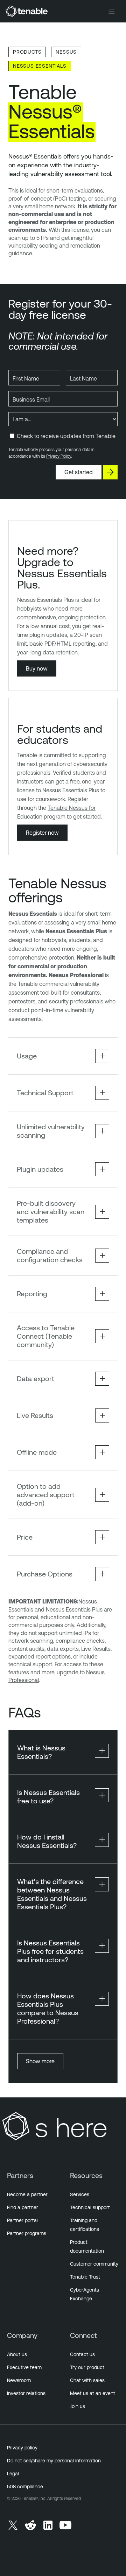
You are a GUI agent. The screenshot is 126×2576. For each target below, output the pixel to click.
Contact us (82, 2354)
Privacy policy (22, 2448)
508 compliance (25, 2487)
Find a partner (23, 2207)
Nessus (66, 52)
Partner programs (27, 2233)
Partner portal (22, 2220)
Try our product (87, 2367)
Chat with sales (87, 2380)
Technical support (90, 2207)
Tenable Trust (85, 2277)
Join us (78, 2406)
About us (17, 2354)
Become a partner (27, 2194)
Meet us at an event (93, 2393)
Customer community (94, 2264)
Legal (13, 2474)
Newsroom (19, 2380)
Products (27, 52)
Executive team (24, 2367)
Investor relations (26, 2393)
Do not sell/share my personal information (54, 2461)
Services (80, 2194)
